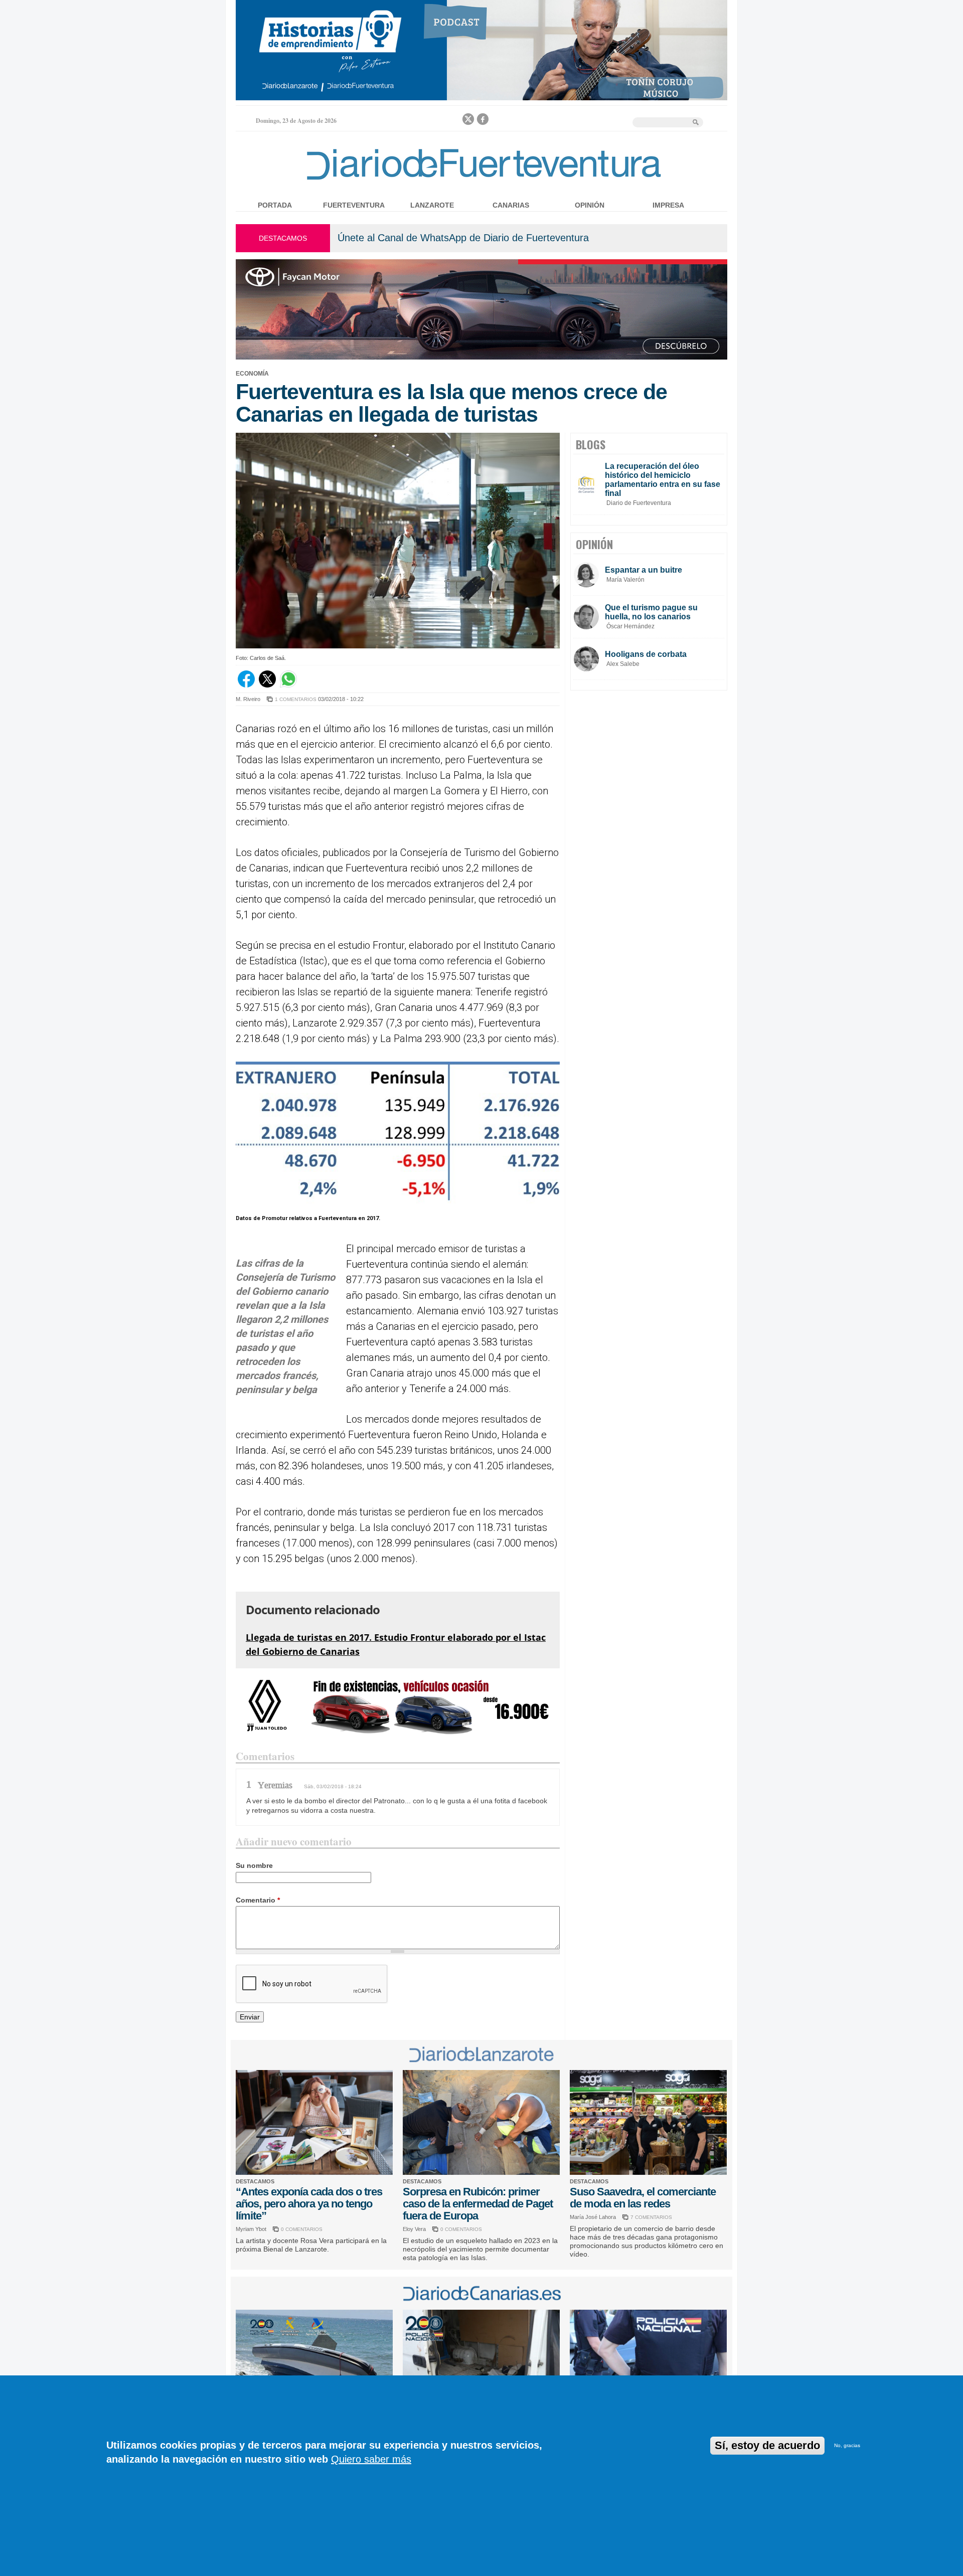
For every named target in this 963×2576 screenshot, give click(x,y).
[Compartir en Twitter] (267, 685)
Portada (275, 205)
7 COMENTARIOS (651, 2217)
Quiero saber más (371, 2459)
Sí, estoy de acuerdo (767, 2445)
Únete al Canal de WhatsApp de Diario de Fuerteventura (463, 238)
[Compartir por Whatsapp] (288, 685)
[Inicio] (481, 182)
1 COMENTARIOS (296, 699)
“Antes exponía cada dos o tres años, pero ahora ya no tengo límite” (309, 2204)
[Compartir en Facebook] (246, 685)
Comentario (258, 1900)
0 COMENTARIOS (302, 2229)
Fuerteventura (354, 205)
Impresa (668, 205)
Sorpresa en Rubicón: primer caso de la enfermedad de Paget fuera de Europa (478, 2204)
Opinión (590, 205)
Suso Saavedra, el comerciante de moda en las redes (643, 2198)
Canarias (511, 205)
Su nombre (254, 1865)
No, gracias (847, 2445)
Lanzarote (432, 205)
